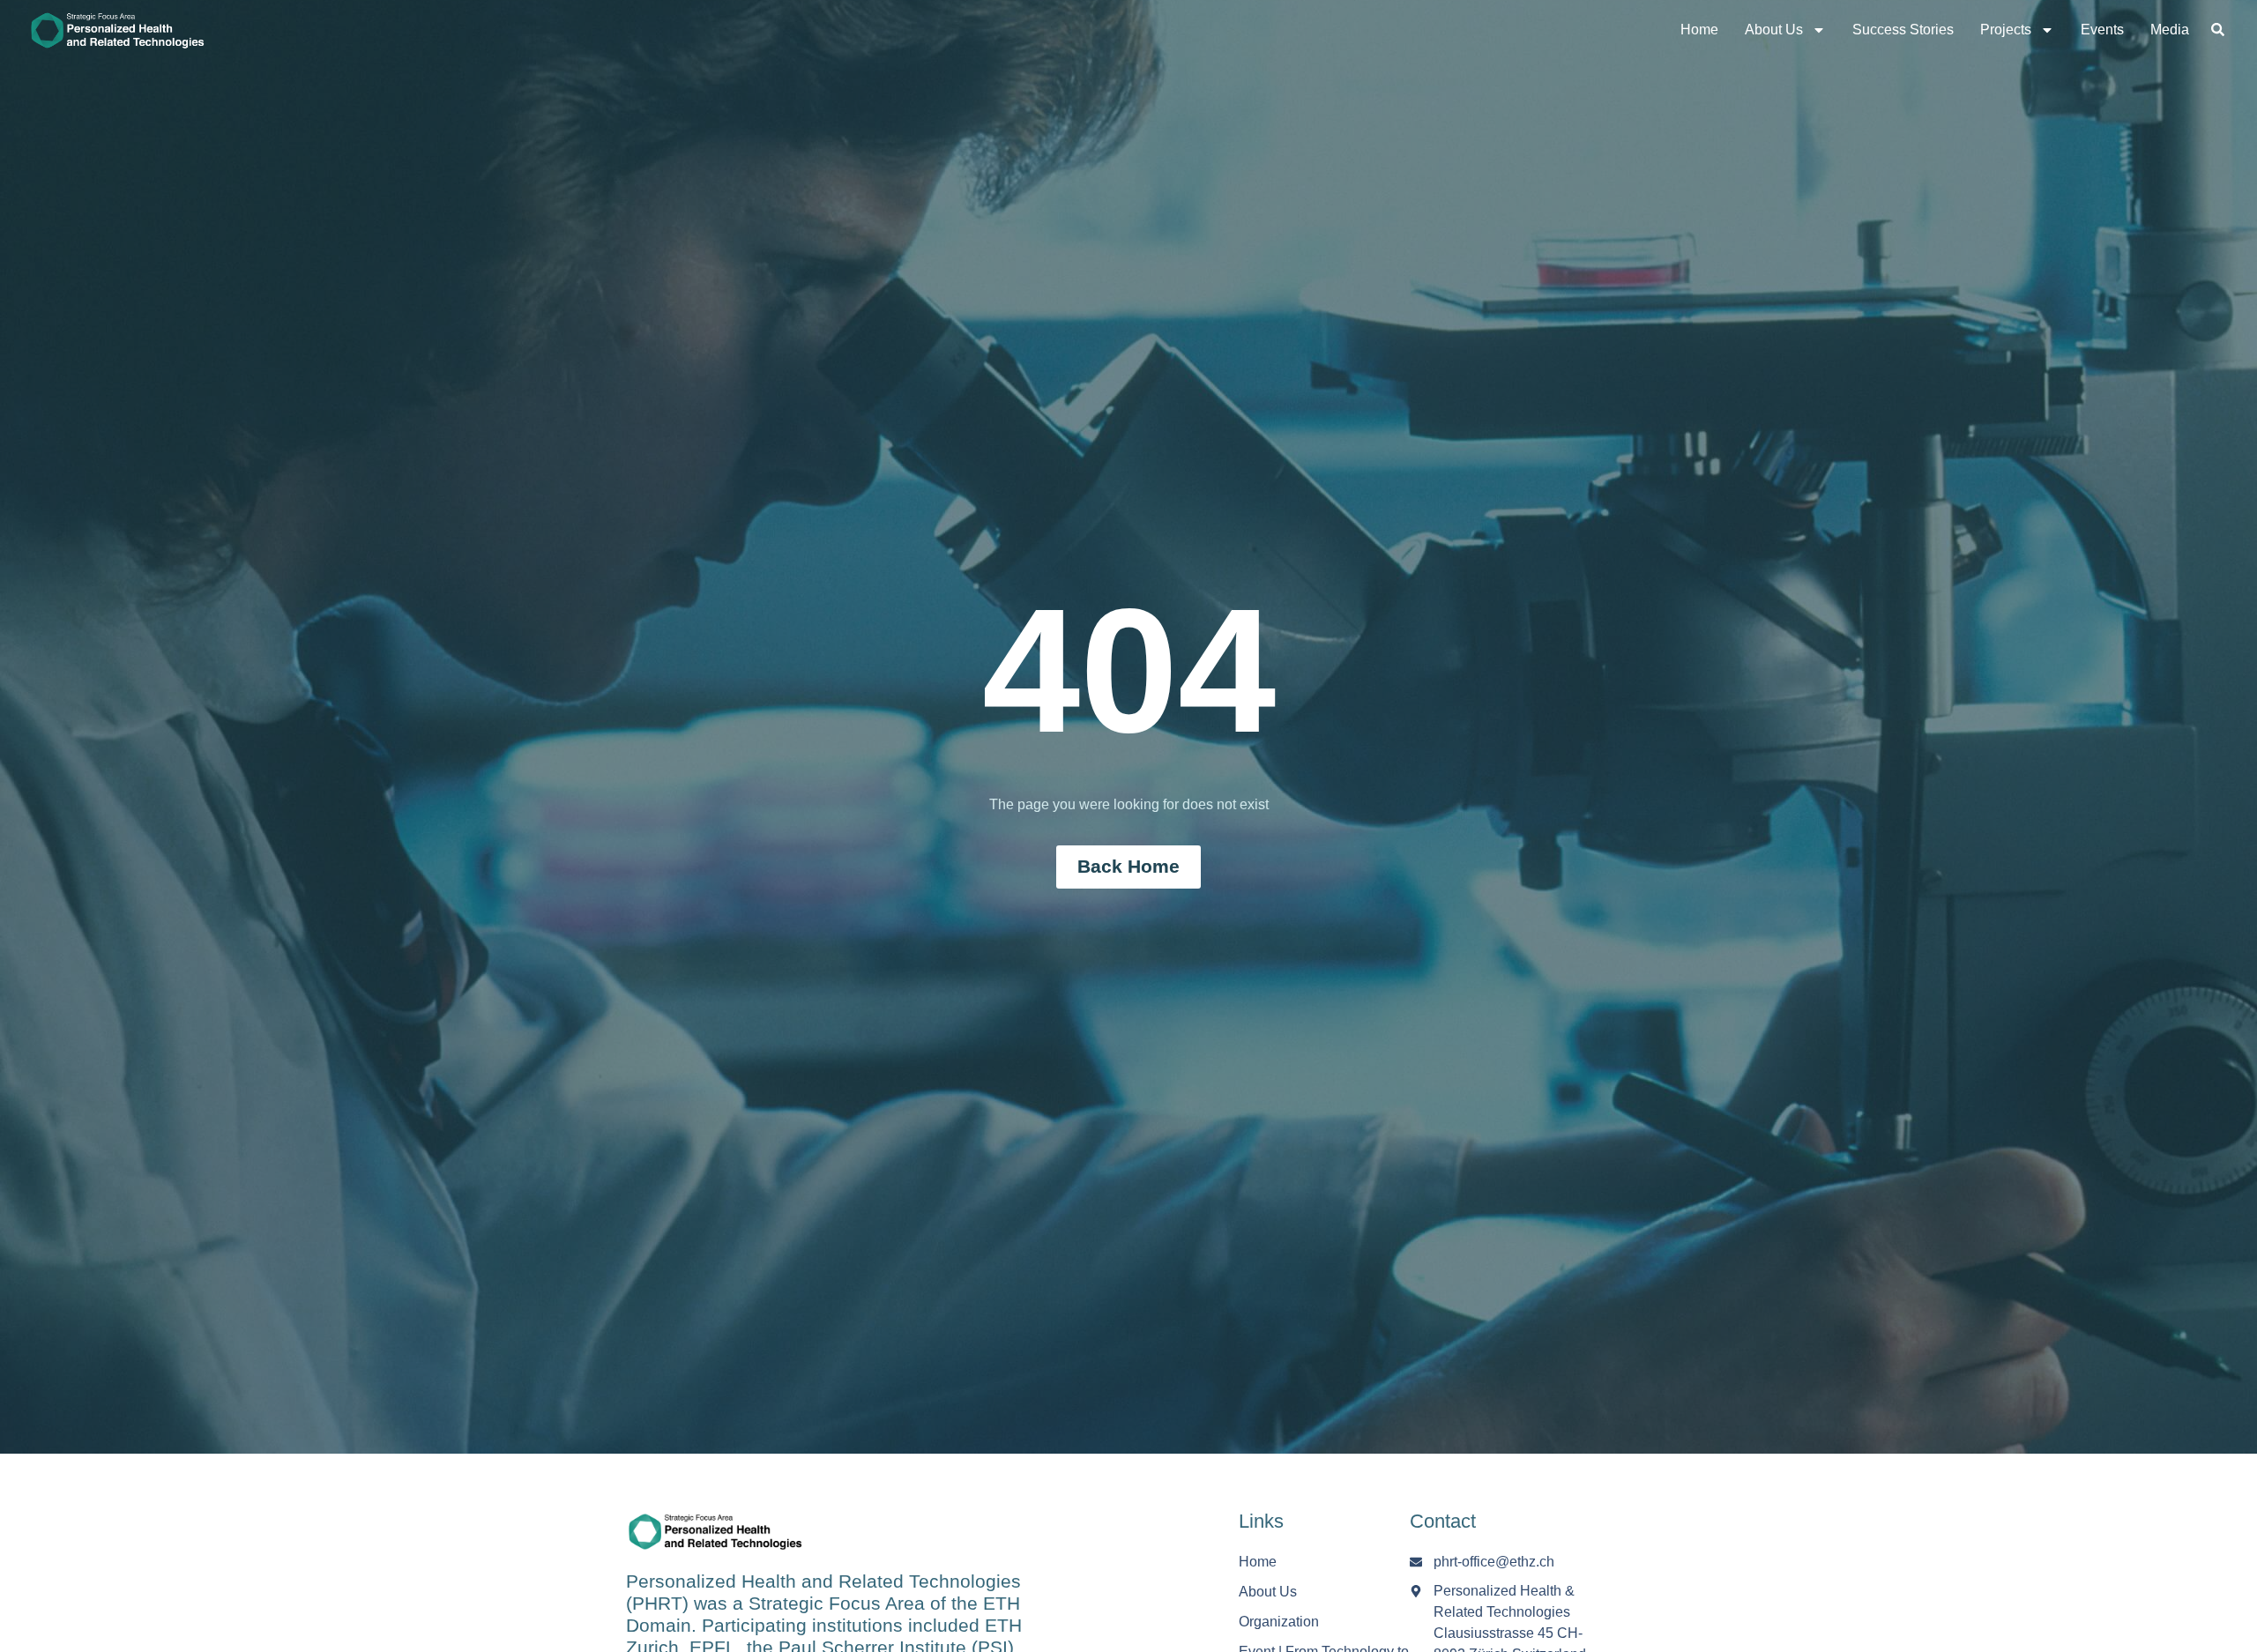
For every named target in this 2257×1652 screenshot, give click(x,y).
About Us (1774, 30)
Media (2170, 30)
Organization (1279, 1622)
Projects (2006, 30)
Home (1699, 30)
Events (2102, 30)
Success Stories (1903, 30)
